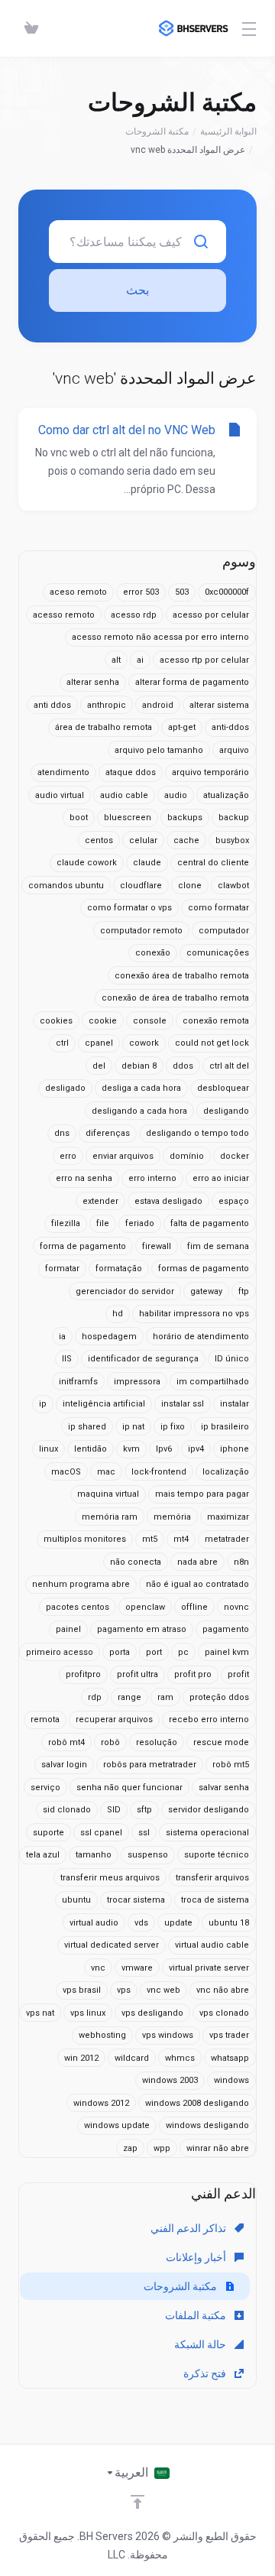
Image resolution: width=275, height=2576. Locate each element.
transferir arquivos (212, 1878)
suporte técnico (217, 1855)
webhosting (102, 2035)
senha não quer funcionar (129, 1788)
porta (120, 1652)
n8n (241, 1562)
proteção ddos (219, 1697)
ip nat (133, 1427)
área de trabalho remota (104, 727)
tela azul (43, 1855)
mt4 (181, 1539)
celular (143, 840)
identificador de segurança (143, 1359)
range (129, 1697)
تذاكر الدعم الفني (189, 2228)
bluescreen (128, 818)
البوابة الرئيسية (228, 131)
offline (194, 1607)
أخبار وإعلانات (197, 2257)
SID (114, 1810)
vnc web (163, 1990)
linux (49, 1449)
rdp (95, 1697)
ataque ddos (131, 772)
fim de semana (218, 1246)
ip (43, 1404)
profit (238, 1674)
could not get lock (212, 1043)
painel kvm (227, 1652)
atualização (226, 795)
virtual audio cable (212, 1945)
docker (235, 1156)
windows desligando (207, 2125)
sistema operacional (207, 1833)
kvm (131, 1449)
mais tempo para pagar (202, 1494)
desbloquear (223, 1088)
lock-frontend (159, 1472)
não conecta (136, 1562)
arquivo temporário (210, 772)
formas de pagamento (204, 1269)
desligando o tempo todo (197, 1133)
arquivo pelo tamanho (159, 750)
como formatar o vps (129, 908)
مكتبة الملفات (197, 2315)
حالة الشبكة (201, 2344)
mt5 (150, 1539)
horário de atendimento (201, 1337)
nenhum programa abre (81, 1584)
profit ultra (137, 1674)
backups (185, 818)
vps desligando (152, 2013)
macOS (66, 1472)
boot (79, 818)
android (158, 705)
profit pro (193, 1674)
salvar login (64, 1765)
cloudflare (141, 886)
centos (99, 840)
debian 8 (139, 1066)
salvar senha (224, 1788)
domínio (187, 1156)
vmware (137, 1968)
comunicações (218, 953)
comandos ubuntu (66, 886)
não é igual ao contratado (197, 1584)
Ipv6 (164, 1449)
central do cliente (213, 863)
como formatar (218, 908)
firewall (157, 1246)
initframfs (78, 1382)
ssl (144, 1833)
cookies (56, 1021)
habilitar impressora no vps (194, 1314)
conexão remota (216, 1021)
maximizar (228, 1517)
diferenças (108, 1133)
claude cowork (87, 863)
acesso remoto (64, 615)
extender (100, 1201)
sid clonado (67, 1810)
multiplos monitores (85, 1539)
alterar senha (93, 682)
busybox (232, 840)
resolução (157, 1742)
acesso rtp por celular (204, 660)
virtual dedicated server (112, 1945)
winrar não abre (218, 2148)
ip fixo (173, 1427)
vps (124, 1990)
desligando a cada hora (139, 1111)
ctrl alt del (229, 1066)
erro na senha (84, 1178)
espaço (234, 1201)
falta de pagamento (210, 1223)
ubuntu (76, 1900)
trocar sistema (136, 1900)
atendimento (63, 772)
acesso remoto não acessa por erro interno (160, 637)
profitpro (83, 1674)
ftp (244, 1291)
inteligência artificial (104, 1404)
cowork (144, 1043)
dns (62, 1133)
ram (165, 1697)
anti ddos (52, 705)
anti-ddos (230, 727)
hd (118, 1314)
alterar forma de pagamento (192, 682)
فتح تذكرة (206, 2373)
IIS (67, 1359)
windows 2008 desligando (197, 2103)
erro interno (152, 1178)
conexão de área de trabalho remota (175, 998)
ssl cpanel (101, 1833)
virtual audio (94, 1923)
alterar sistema (219, 705)
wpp (162, 2148)
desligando (226, 1111)
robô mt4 (66, 1742)
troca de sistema (215, 1900)
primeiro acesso (60, 1652)
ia (62, 1337)
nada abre (197, 1562)
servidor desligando (209, 1810)
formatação (119, 1269)
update (178, 1923)
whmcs (180, 2058)
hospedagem (109, 1337)
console (150, 1021)
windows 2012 (101, 2103)
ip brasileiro (225, 1427)
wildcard (132, 2058)
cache (186, 840)
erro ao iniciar (221, 1178)
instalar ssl (183, 1404)
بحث (137, 290)
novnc (236, 1607)
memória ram (110, 1517)
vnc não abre (223, 1990)
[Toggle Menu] (252, 28)
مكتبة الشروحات (157, 131)
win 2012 (81, 2058)
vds (141, 1923)
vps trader (229, 2035)
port (154, 1652)
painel (68, 1629)
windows (231, 2080)
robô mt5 (231, 1765)
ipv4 (196, 1449)
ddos (183, 1066)
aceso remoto (78, 592)
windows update (117, 2125)
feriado (140, 1223)
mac (106, 1472)
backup (234, 818)
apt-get (182, 727)
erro (68, 1156)
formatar (62, 1269)
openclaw (145, 1607)
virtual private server (209, 1968)
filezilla (66, 1223)
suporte (49, 1833)
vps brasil (82, 1990)
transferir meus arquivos (110, 1878)
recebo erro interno (209, 1719)
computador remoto (141, 931)
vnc (98, 1968)
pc (183, 1652)
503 (182, 592)
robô (110, 1742)
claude (147, 863)
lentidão (91, 1449)
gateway (206, 1291)
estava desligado (168, 1201)
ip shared (87, 1427)
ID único (232, 1359)
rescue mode (221, 1742)
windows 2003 (170, 2080)
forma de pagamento (83, 1246)
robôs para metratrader (150, 1765)
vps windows (168, 2035)
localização (226, 1472)
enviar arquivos (123, 1156)
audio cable (124, 795)
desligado (65, 1088)
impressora (137, 1382)
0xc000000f (227, 592)
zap (130, 2148)
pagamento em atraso (142, 1629)
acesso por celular (211, 615)
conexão (153, 953)
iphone (235, 1449)
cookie (103, 1021)
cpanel (99, 1043)
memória (172, 1517)
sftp (144, 1810)
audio (176, 795)
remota (45, 1719)
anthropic (107, 705)
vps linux (88, 2013)
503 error (141, 592)
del (99, 1066)
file (103, 1223)
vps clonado (224, 2013)
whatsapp (230, 2058)
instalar (235, 1404)
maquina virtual (108, 1494)
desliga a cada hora (141, 1088)
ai (140, 660)
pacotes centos (78, 1607)
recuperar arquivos (114, 1719)
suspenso (148, 1855)
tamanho (94, 1855)
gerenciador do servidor (125, 1291)
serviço (45, 1788)
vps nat (40, 2013)
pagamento (226, 1629)
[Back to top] (137, 2502)
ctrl (62, 1043)
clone (190, 886)
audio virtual (60, 795)
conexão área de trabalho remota (182, 976)
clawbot (233, 886)
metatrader (227, 1539)
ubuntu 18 (229, 1923)
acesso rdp (134, 615)
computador (224, 931)
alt (116, 660)
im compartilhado (213, 1382)
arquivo (234, 750)
